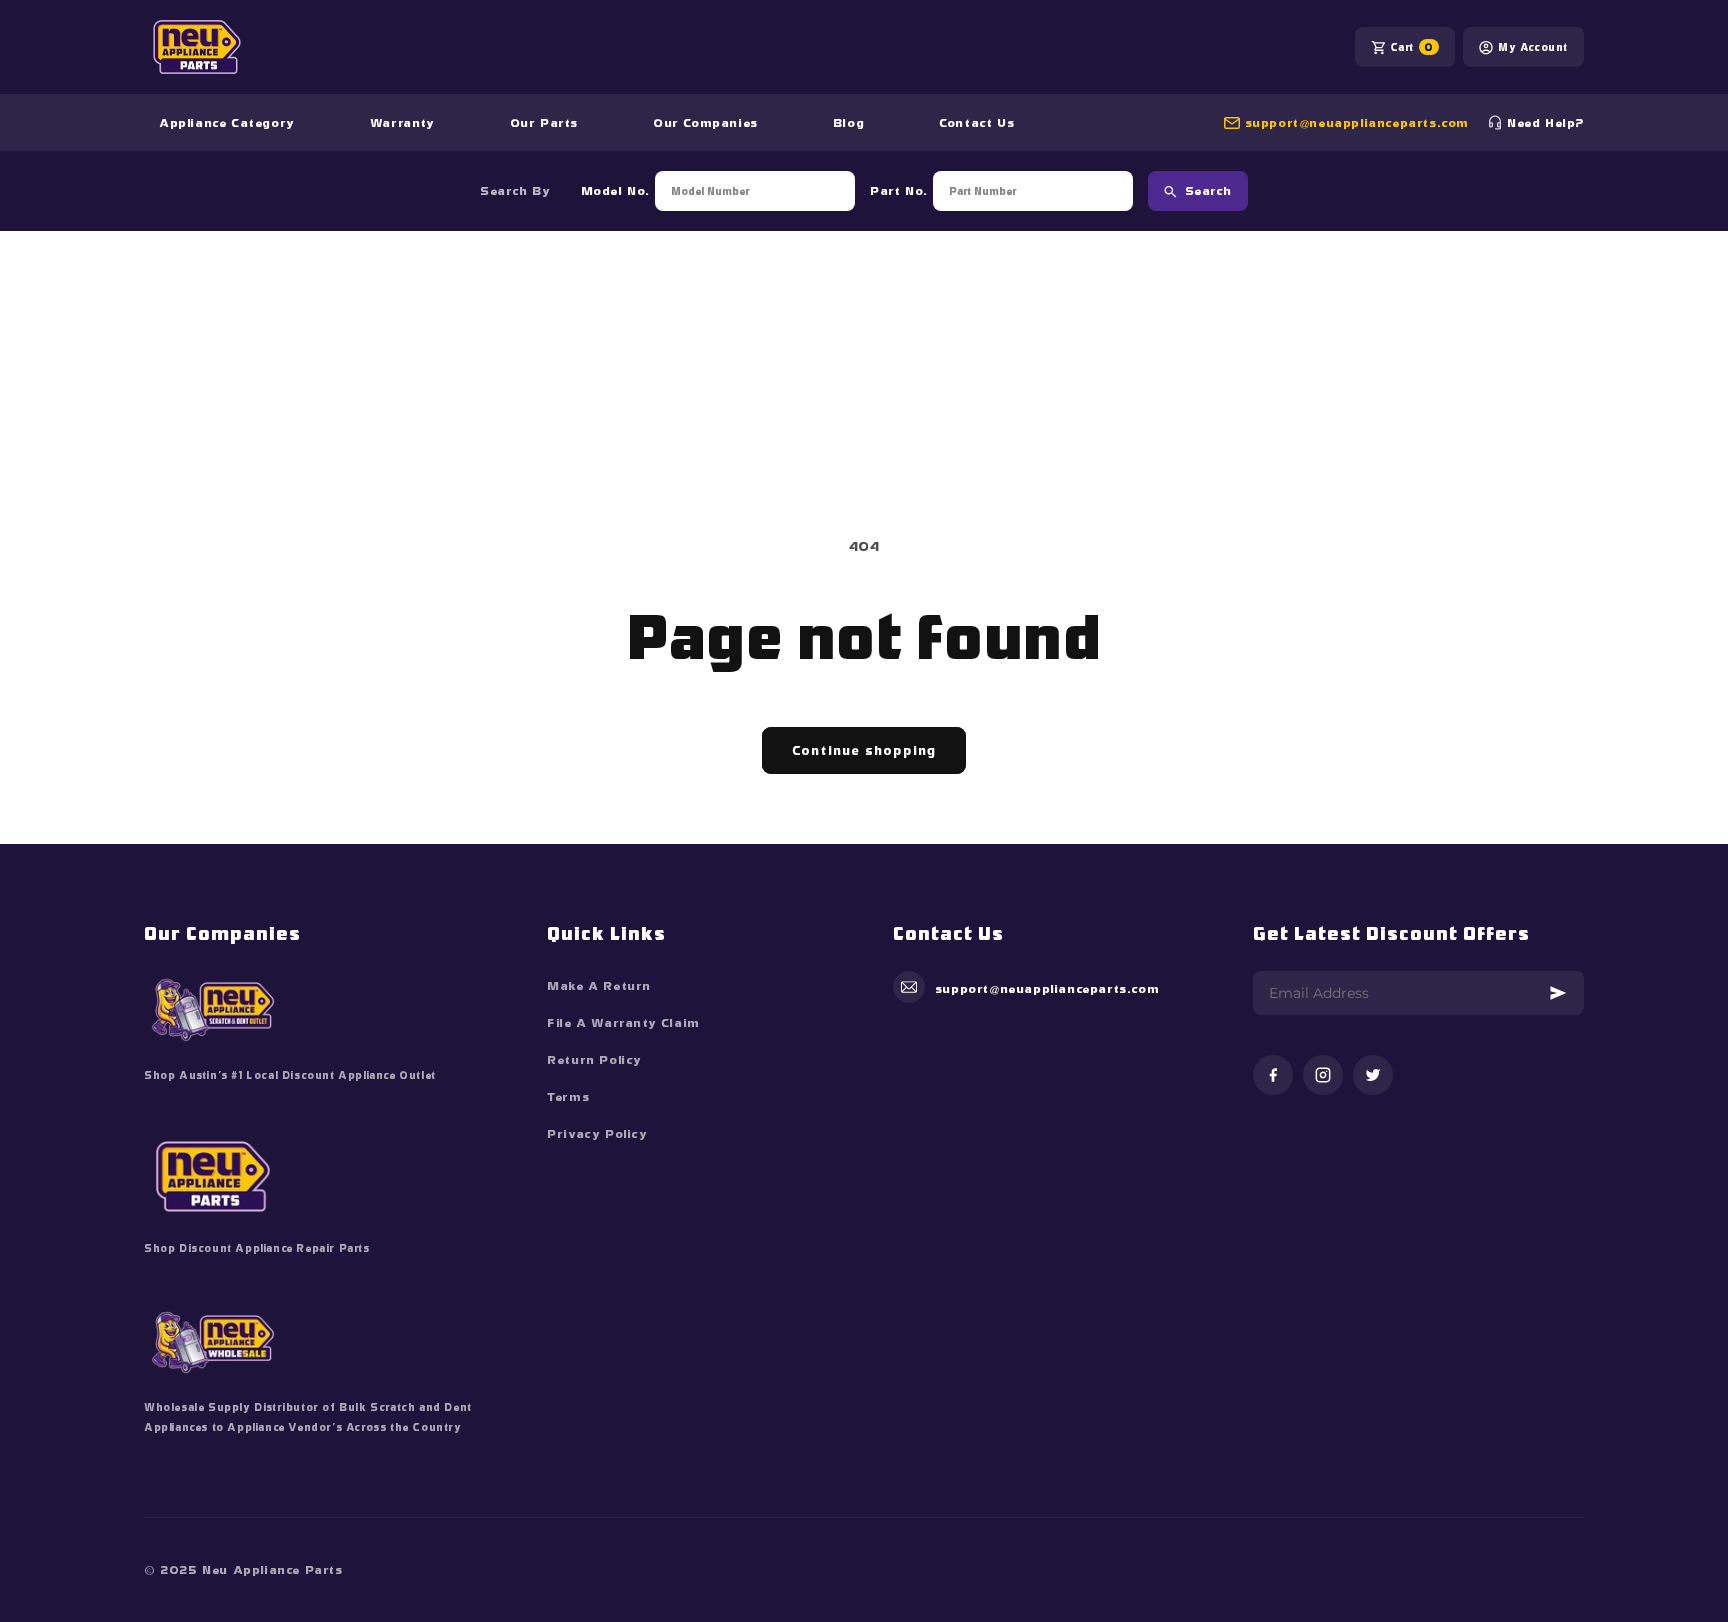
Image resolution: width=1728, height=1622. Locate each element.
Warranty (402, 123)
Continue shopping (864, 750)
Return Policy (594, 1060)
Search (1208, 191)
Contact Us (976, 123)
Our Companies (705, 123)
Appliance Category (227, 123)
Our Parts (544, 123)
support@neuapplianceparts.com (1357, 123)
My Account (1533, 47)
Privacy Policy (597, 1134)
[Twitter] (1373, 1076)
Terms (568, 1097)
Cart (1412, 47)
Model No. (615, 191)
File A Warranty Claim (623, 1023)
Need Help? (1545, 123)
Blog (848, 123)
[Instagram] (1323, 1076)
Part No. (899, 191)
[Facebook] (1273, 1076)
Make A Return (599, 986)
